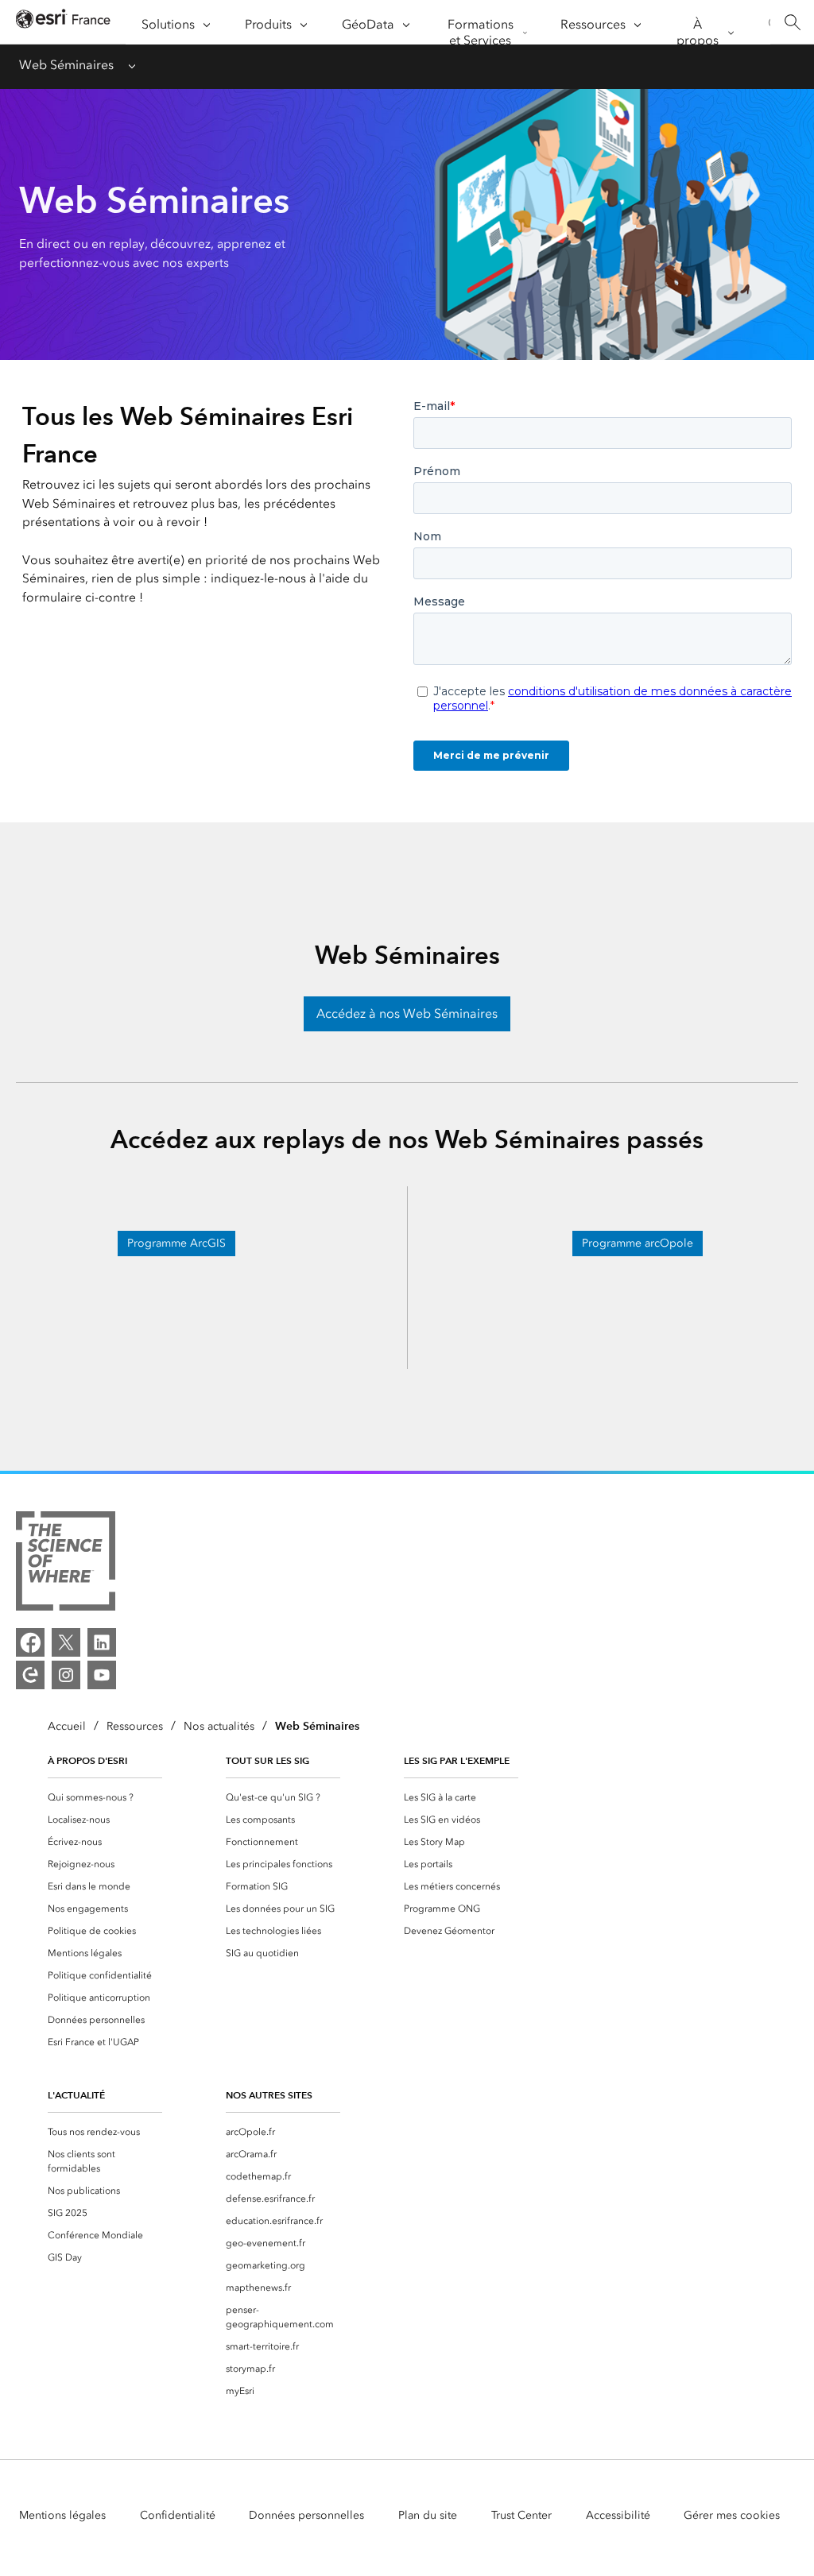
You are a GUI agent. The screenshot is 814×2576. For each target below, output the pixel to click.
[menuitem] (105, 1797)
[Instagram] (66, 1675)
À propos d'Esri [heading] (87, 1760)
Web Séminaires (66, 65)
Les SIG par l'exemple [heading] (457, 1760)
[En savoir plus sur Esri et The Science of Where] (66, 1564)
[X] (66, 1642)
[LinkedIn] (102, 1642)
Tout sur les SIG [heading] (267, 1760)
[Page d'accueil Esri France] (63, 23)
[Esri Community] (30, 1675)
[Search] (792, 23)
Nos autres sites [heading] (269, 2095)
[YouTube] (102, 1675)
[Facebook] (30, 1642)
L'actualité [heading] (76, 2095)
